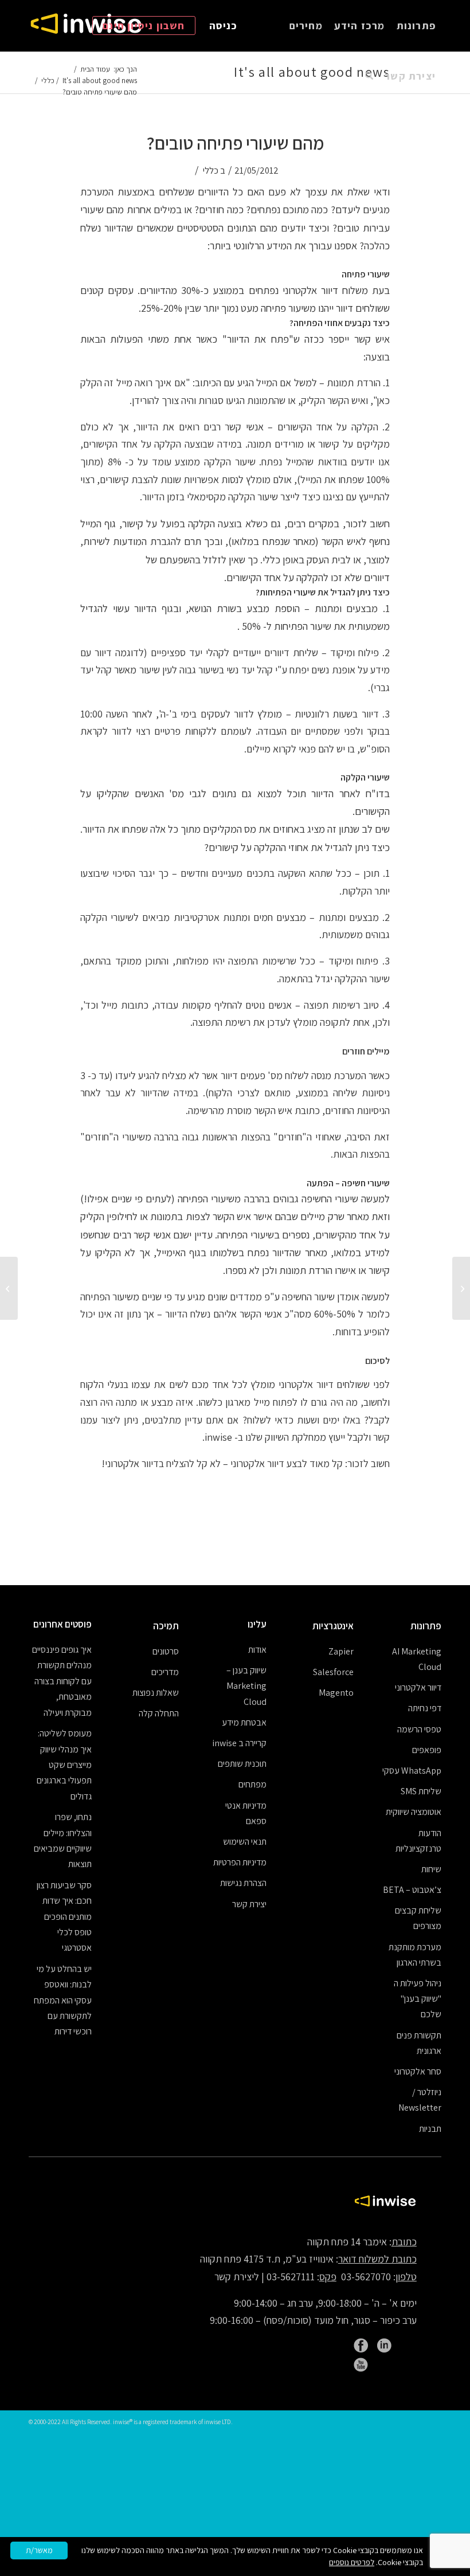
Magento (336, 1693)
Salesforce (333, 1672)
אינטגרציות (333, 1626)
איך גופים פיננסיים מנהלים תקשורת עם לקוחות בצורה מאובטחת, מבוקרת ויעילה (62, 1681)
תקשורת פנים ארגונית (419, 2043)
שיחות (431, 1869)
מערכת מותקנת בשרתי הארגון (415, 1955)
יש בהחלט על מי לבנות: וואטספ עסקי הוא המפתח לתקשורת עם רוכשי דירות (63, 2000)
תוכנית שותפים (242, 1764)
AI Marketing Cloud (417, 1659)
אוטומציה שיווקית (414, 1812)
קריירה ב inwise (239, 1743)
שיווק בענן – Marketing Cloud (246, 1686)
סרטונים (166, 1651)
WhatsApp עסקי (412, 1771)
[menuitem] (416, 26)
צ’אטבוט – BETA (412, 1890)
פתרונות (426, 1626)
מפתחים (252, 1784)
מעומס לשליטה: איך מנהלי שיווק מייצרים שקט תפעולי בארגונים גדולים (64, 1765)
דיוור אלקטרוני (418, 1687)
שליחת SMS (421, 1791)
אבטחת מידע (244, 1722)
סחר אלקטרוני (418, 2071)
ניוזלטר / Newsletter (420, 2100)
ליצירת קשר (237, 2277)
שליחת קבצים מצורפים (418, 1918)
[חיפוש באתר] (369, 76)
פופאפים (427, 1750)
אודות (257, 1650)
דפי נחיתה (425, 1708)
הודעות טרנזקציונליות (418, 1841)
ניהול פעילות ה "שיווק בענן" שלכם (418, 1999)
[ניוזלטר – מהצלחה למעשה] (461, 1288)
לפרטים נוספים (352, 2562)
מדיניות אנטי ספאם (246, 1813)
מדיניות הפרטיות (240, 1862)
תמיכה (166, 1626)
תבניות (430, 2129)
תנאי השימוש (244, 1842)
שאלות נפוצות (156, 1693)
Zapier (341, 1651)
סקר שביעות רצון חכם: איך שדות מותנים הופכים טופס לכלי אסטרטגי (64, 1917)
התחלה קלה (159, 1713)
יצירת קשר (249, 1904)
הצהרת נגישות (243, 1883)
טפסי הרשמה (419, 1729)
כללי (211, 170)
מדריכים (165, 1672)
